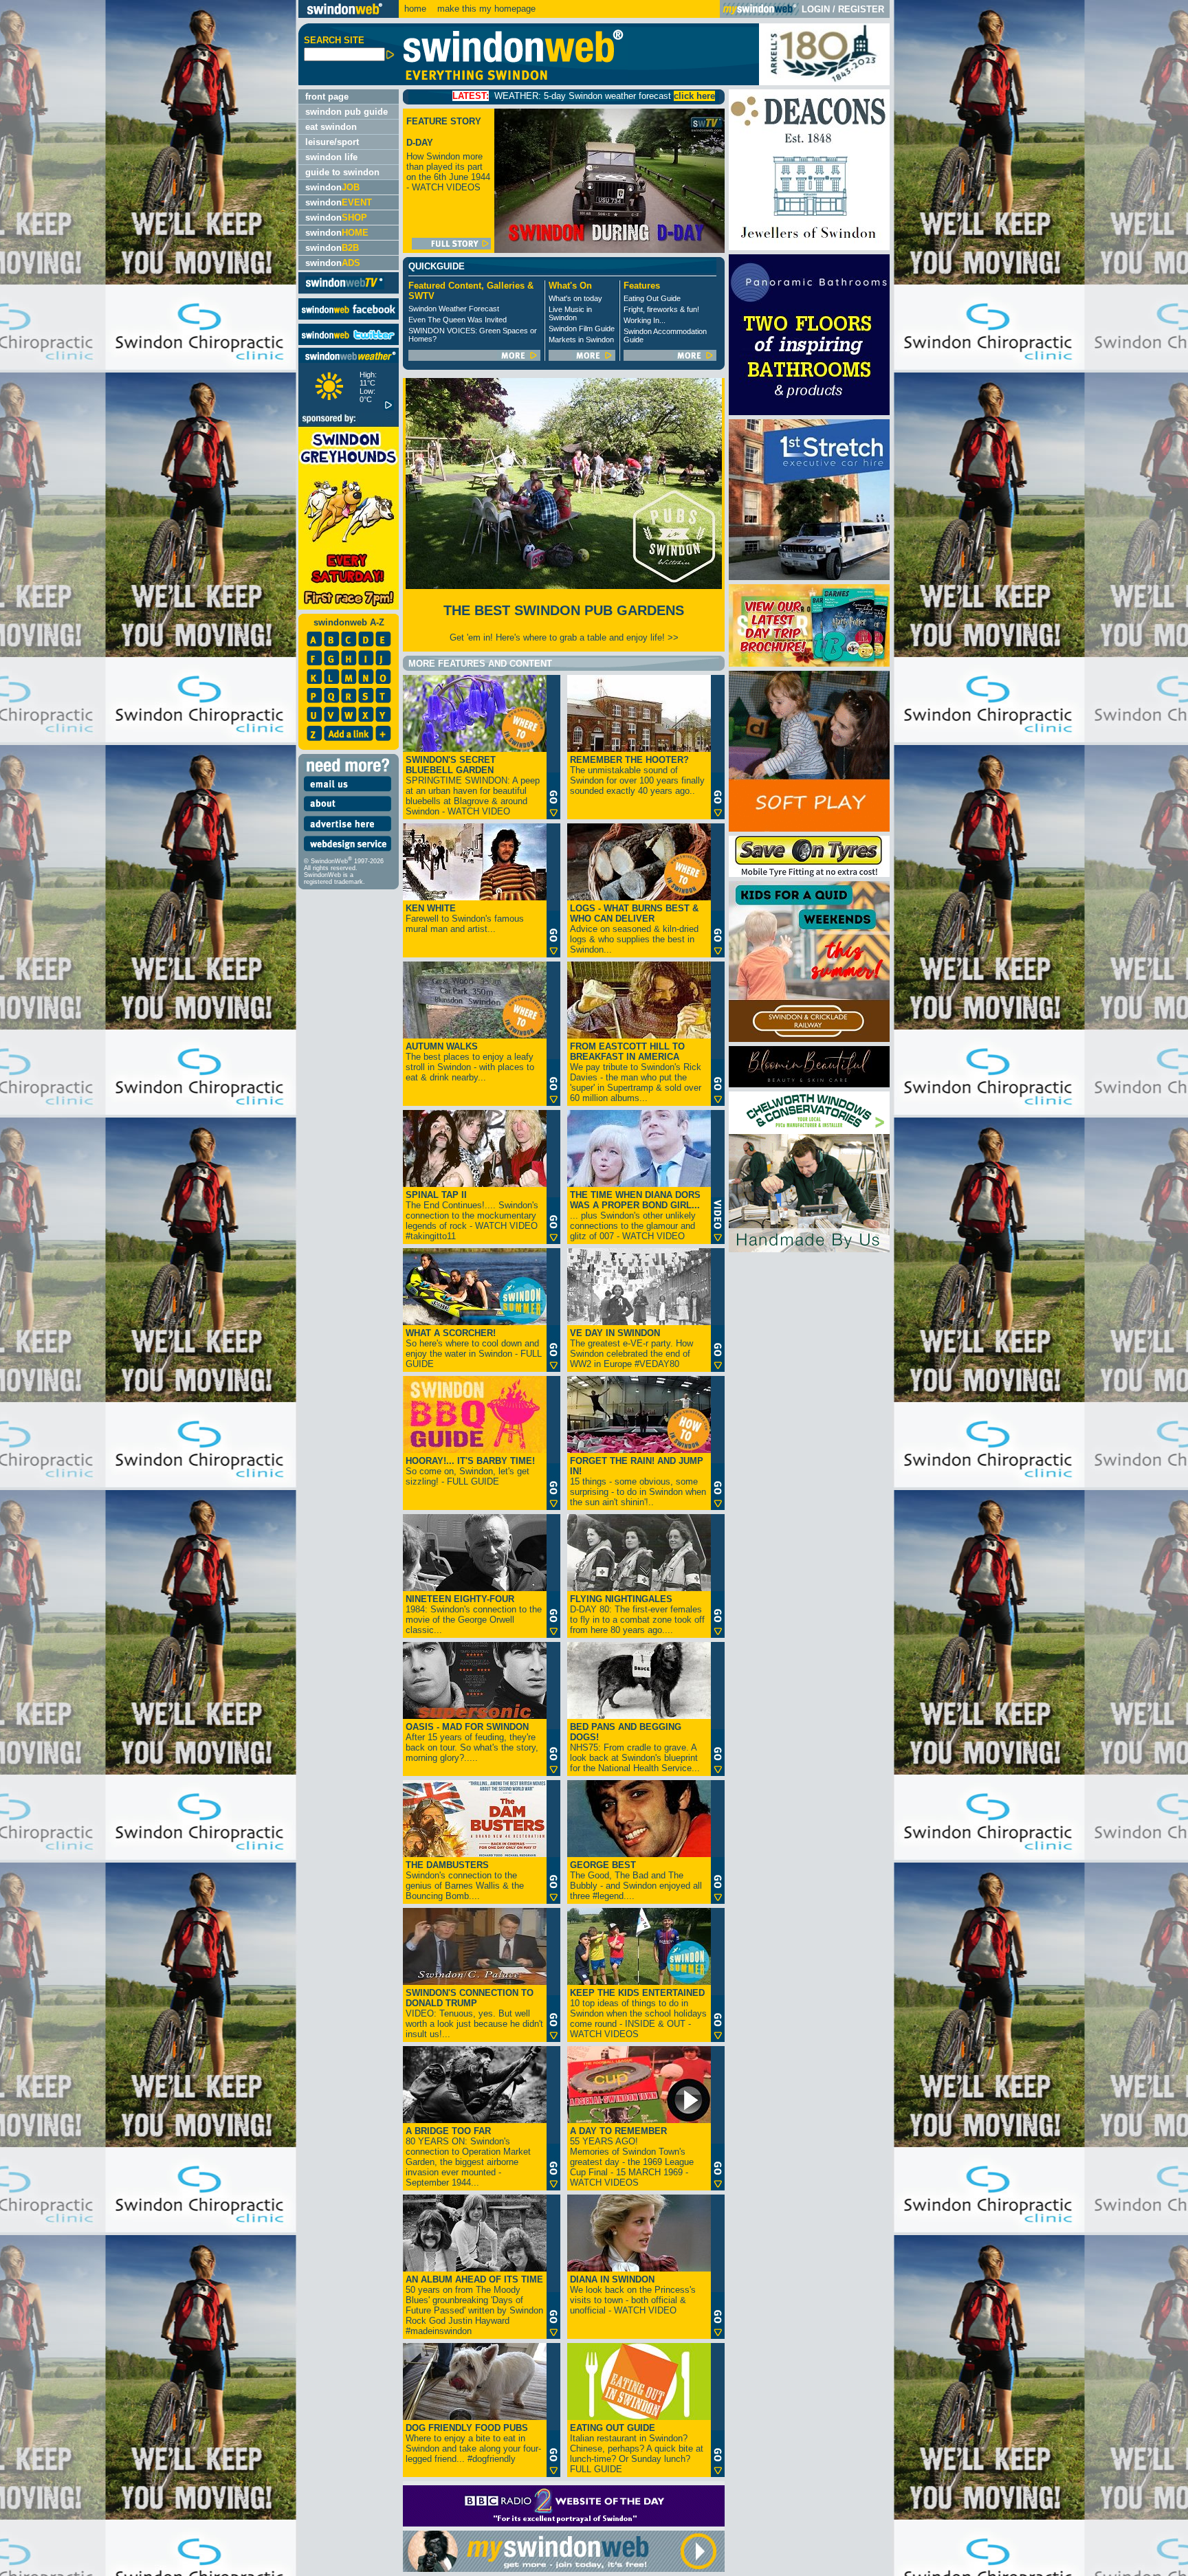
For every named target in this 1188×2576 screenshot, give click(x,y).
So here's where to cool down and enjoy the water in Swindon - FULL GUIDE (474, 1348)
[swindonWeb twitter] (349, 342)
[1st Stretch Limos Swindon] (809, 577)
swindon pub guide (346, 112)
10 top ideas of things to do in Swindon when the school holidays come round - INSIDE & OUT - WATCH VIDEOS (638, 2013)
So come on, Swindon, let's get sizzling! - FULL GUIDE (470, 1471)
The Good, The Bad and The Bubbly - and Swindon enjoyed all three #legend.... (636, 1880)
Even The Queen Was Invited (458, 320)
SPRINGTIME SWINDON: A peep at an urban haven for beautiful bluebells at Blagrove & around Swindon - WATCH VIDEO (473, 786)
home (415, 9)
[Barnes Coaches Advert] (809, 664)
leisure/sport (332, 142)
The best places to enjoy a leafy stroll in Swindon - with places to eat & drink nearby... (470, 1062)
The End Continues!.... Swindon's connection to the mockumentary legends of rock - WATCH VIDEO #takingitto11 (472, 1215)
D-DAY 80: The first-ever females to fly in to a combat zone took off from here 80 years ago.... (637, 1614)
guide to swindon (342, 172)
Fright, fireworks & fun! (661, 309)
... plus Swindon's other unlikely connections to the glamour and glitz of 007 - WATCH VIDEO (635, 1215)
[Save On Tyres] (809, 874)
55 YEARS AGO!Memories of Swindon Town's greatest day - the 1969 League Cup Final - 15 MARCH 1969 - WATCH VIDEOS (632, 2157)
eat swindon (331, 127)
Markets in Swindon (581, 340)
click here (523, 96)
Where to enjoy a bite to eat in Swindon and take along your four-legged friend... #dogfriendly (473, 2443)
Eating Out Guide (652, 298)
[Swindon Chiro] (147, 1288)
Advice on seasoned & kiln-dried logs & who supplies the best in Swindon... (634, 929)
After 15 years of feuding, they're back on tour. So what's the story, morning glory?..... (472, 1742)
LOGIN (816, 9)
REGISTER (861, 9)
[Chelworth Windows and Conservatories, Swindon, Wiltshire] (809, 1249)
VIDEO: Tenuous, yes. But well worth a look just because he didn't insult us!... (474, 2013)
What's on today (575, 298)
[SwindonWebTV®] (345, 288)
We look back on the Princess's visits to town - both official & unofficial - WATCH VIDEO (633, 2295)
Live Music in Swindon (570, 313)
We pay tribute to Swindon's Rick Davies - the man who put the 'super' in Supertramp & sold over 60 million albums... (636, 1072)
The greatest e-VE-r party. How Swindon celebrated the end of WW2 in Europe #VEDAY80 (631, 1348)
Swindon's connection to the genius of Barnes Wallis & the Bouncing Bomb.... (465, 1880)
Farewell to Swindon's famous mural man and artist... (465, 919)
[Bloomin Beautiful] (809, 1084)
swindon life (331, 157)
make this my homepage (485, 9)
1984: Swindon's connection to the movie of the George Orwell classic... (474, 1614)
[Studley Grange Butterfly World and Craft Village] (809, 829)
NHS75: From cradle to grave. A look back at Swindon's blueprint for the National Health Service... (635, 1747)
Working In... (645, 320)
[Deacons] (809, 247)
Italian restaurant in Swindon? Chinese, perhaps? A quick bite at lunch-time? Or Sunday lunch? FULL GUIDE (637, 2449)
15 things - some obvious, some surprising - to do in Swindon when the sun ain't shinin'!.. (638, 1481)
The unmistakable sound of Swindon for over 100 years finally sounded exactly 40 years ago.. (637, 775)
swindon (332, 187)
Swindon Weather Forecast (454, 309)
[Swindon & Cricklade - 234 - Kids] (809, 1039)
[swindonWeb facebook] (349, 317)
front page (327, 97)
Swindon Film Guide (582, 329)
